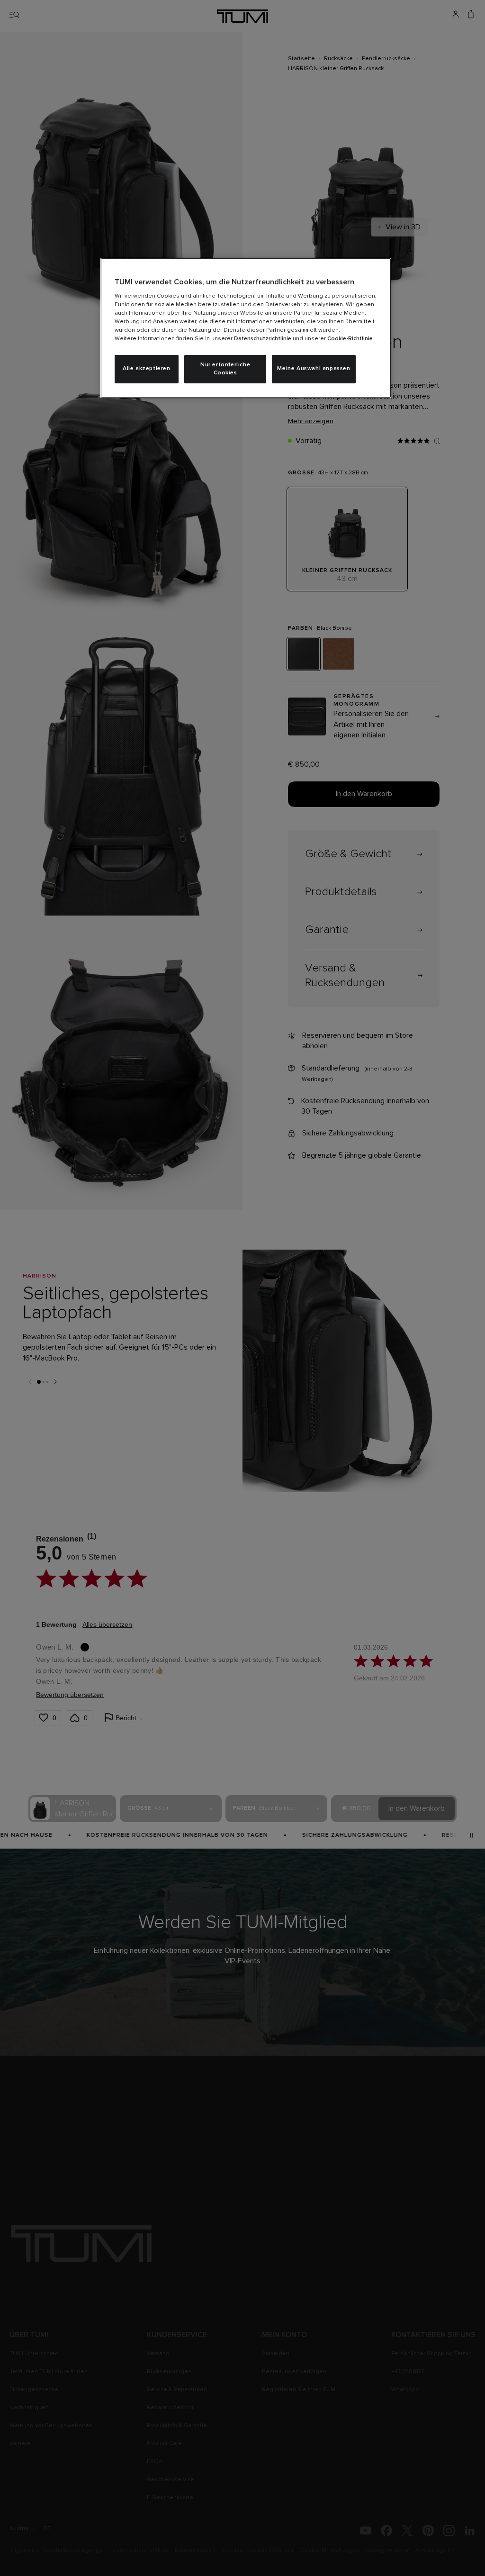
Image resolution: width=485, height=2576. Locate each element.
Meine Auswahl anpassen (314, 369)
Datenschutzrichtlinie (263, 339)
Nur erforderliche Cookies (225, 369)
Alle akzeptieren (147, 369)
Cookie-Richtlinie (350, 339)
